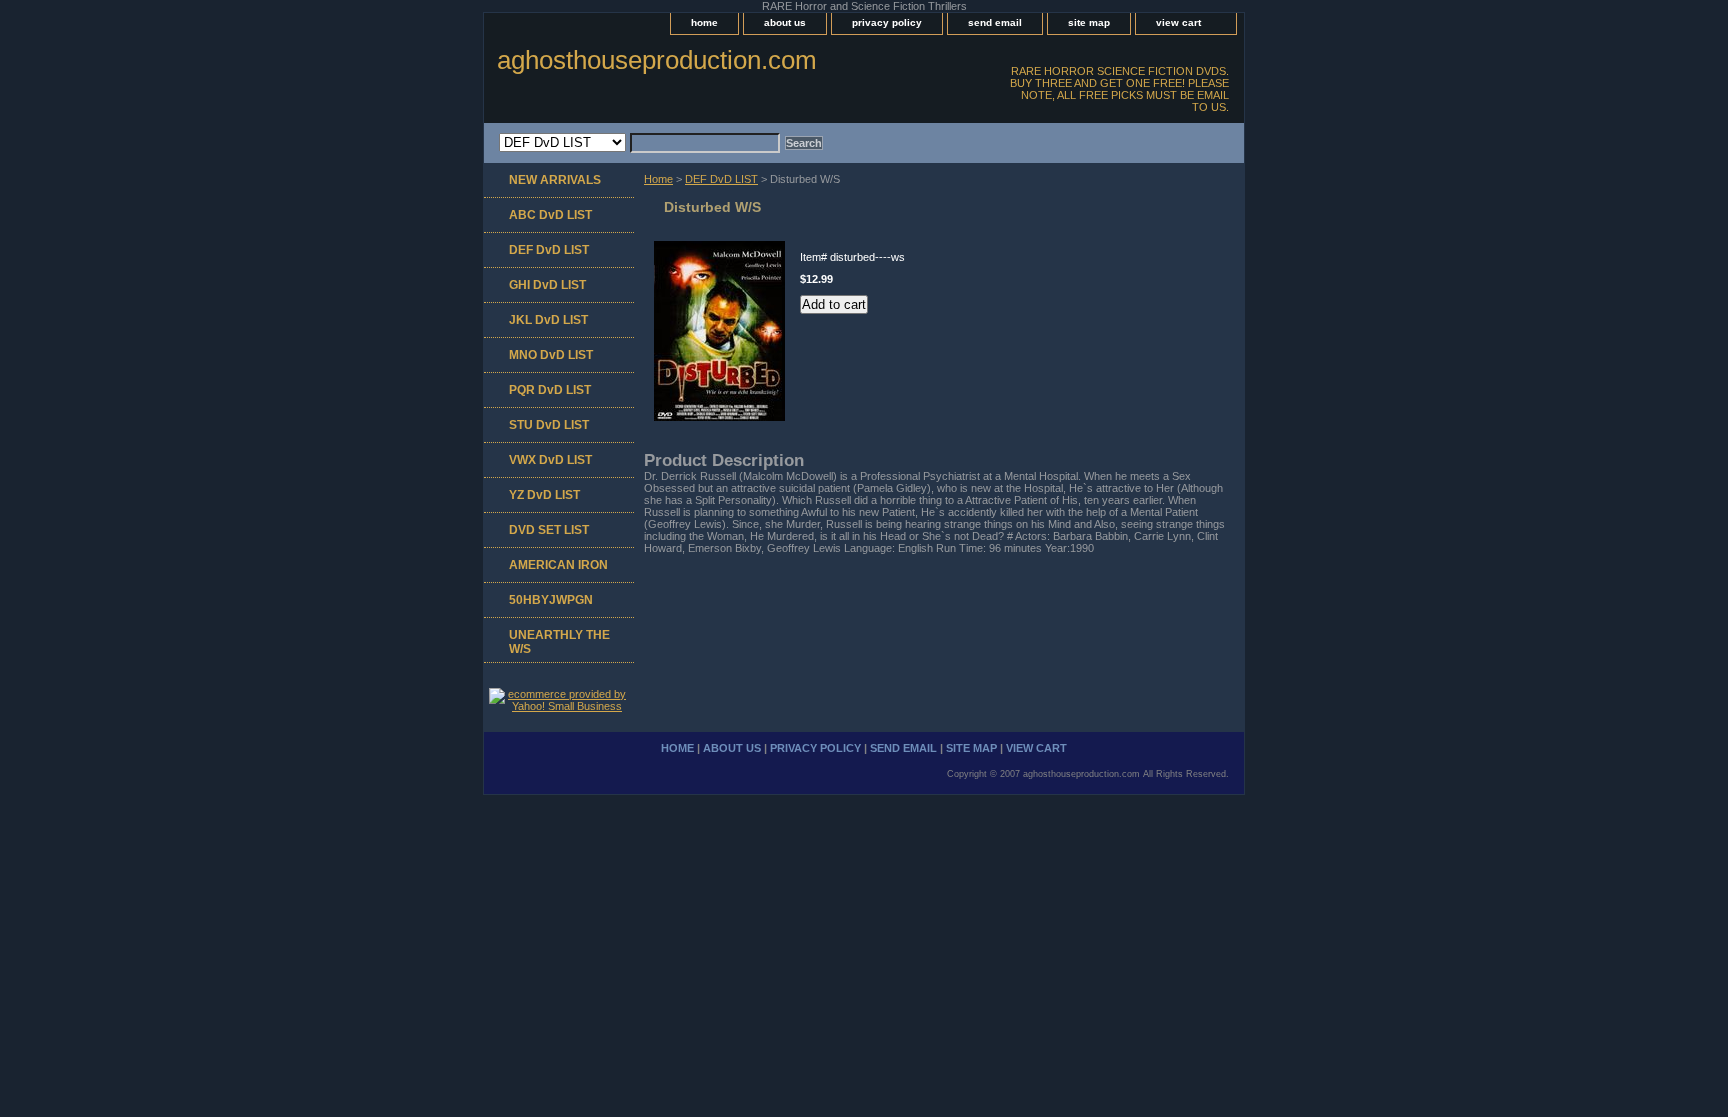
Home (658, 179)
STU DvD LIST (549, 425)
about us (785, 22)
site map (1089, 22)
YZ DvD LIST (544, 495)
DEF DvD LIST (721, 179)
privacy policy (887, 22)
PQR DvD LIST (550, 390)
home (704, 22)
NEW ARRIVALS (555, 180)
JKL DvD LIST (548, 320)
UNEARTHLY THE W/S (559, 642)
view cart (1178, 22)
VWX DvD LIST (550, 460)
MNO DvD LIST (551, 355)
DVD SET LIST (549, 530)
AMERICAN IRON (558, 565)
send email (995, 22)
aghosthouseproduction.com (657, 60)
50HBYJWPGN (551, 600)
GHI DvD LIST (547, 285)
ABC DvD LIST (550, 215)
